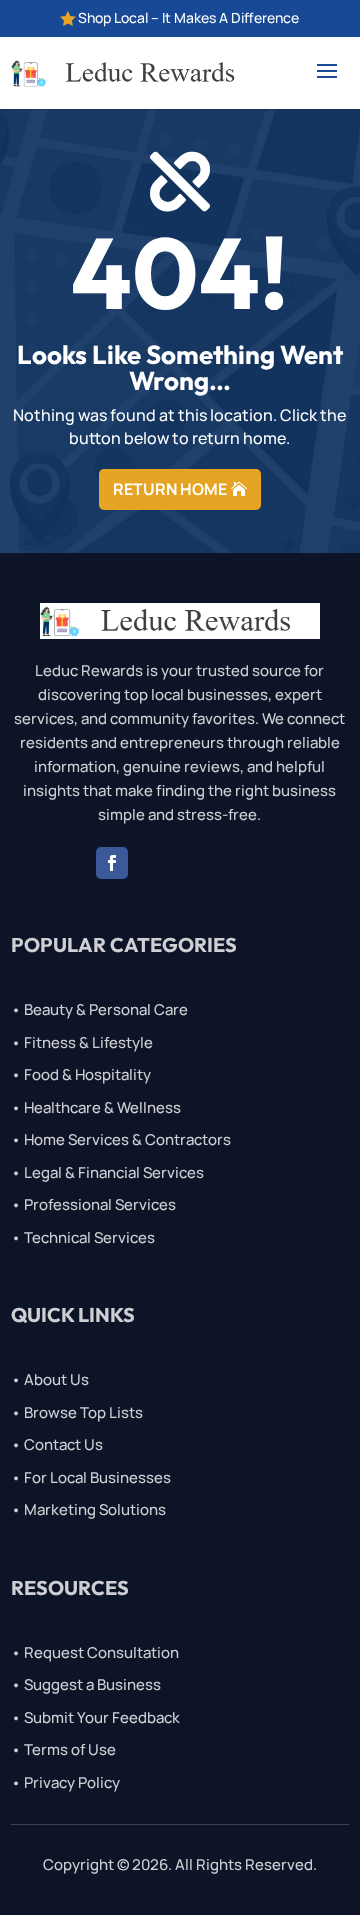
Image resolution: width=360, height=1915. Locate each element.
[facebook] (112, 863)
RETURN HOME (170, 489)
